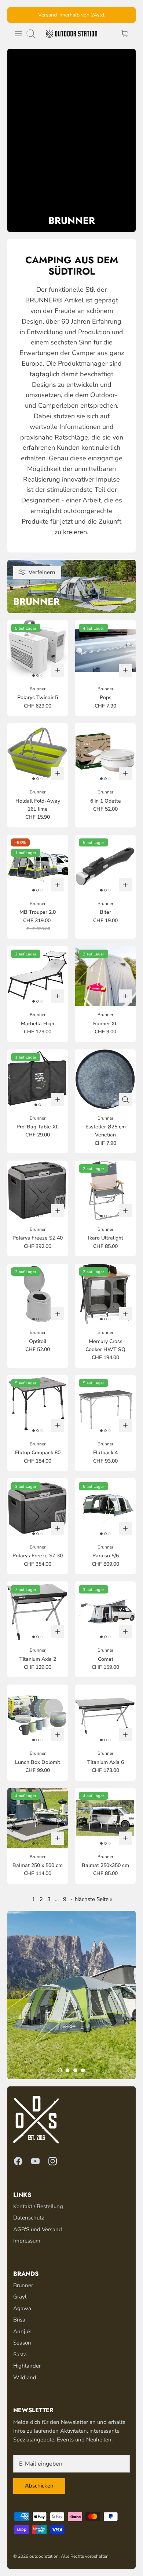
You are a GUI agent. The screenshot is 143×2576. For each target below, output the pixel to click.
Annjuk (22, 2331)
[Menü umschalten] (18, 34)
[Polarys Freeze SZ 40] (38, 1191)
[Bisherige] (17, 15)
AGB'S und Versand (38, 2229)
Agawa (22, 2308)
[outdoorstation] (71, 34)
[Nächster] (126, 15)
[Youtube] (35, 2161)
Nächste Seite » (94, 1899)
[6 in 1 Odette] (105, 753)
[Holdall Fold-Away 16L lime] (38, 753)
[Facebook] (18, 2161)
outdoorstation (44, 2556)
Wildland (25, 2377)
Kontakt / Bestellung (38, 2206)
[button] (60, 2070)
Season (22, 2343)
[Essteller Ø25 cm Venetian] (105, 1080)
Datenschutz (29, 2218)
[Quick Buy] (125, 1100)
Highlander (27, 2366)
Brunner (23, 2285)
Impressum (27, 2241)
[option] (71, 1995)
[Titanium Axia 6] (105, 1715)
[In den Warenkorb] (58, 670)
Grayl (20, 2297)
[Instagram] (53, 2161)
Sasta (20, 2354)
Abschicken (39, 2486)
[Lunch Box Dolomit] (38, 1715)
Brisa (19, 2320)
